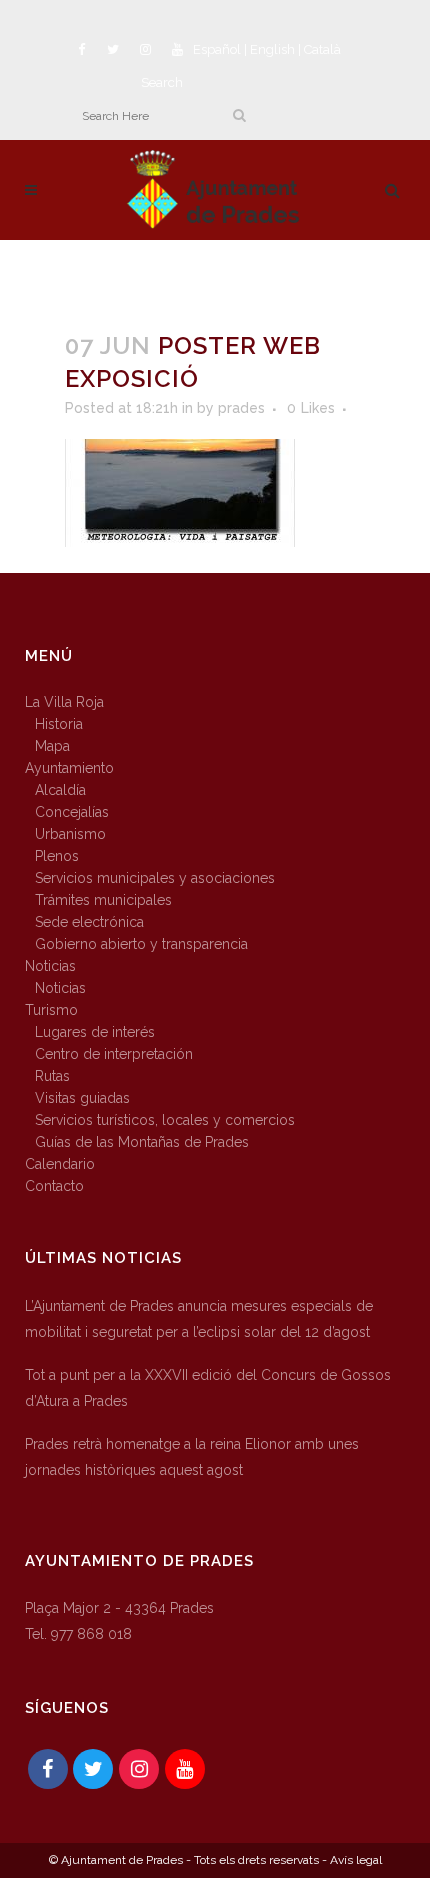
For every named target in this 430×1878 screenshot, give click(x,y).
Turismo (51, 1010)
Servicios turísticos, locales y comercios (165, 1120)
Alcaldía (60, 790)
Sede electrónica (89, 922)
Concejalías (72, 812)
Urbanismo (70, 834)
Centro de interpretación (114, 1054)
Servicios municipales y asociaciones (155, 878)
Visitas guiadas (82, 1098)
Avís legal (356, 1860)
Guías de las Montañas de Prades (142, 1142)
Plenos (57, 856)
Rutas (52, 1076)
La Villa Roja (64, 702)
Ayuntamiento (69, 768)
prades (241, 408)
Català (322, 49)
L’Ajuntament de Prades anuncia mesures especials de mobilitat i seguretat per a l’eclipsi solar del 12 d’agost (199, 1319)
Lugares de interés (95, 1032)
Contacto (54, 1186)
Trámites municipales (103, 900)
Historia (59, 724)
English (272, 49)
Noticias (50, 966)
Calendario (60, 1164)
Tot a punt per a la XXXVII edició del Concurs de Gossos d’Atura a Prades (208, 1388)
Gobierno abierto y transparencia (141, 944)
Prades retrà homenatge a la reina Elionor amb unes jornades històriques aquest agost (192, 1457)
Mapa (52, 746)
